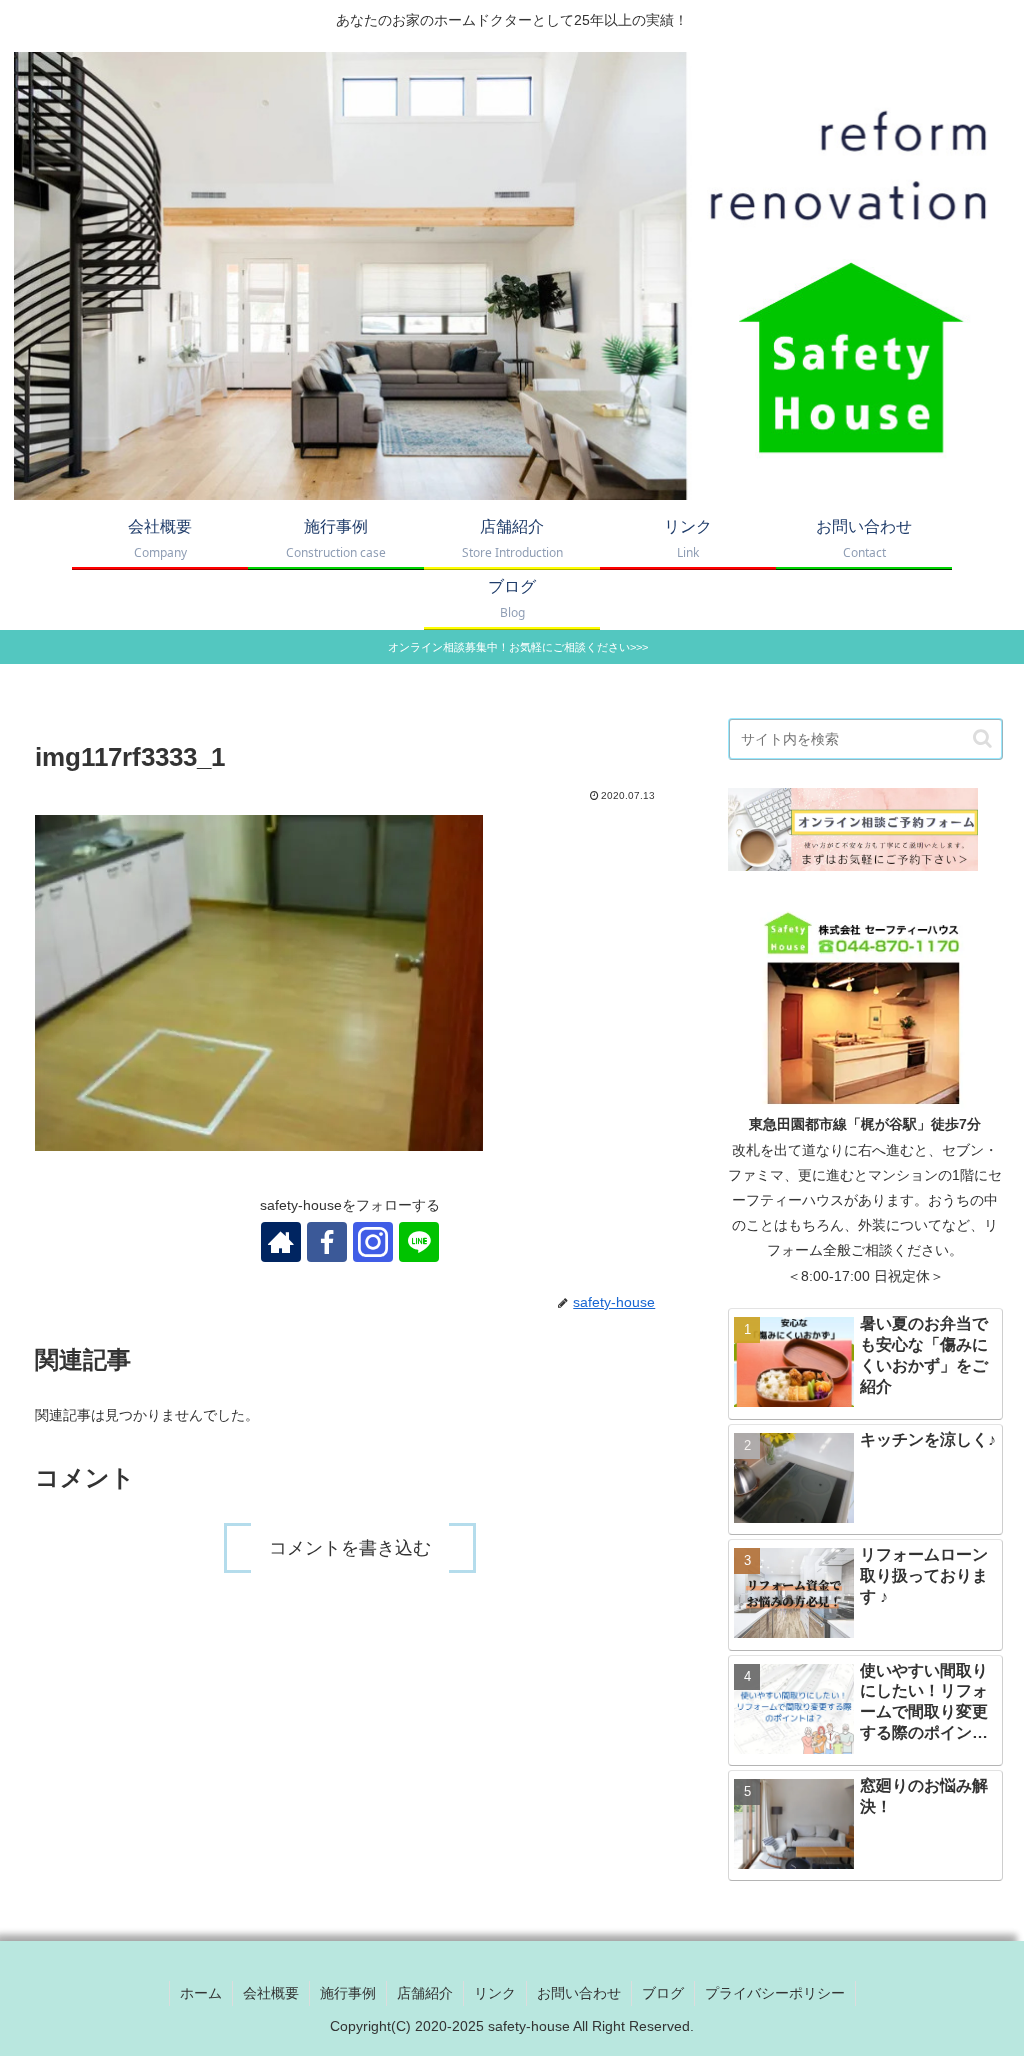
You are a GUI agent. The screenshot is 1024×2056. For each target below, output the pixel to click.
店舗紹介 (425, 1993)
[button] (982, 738)
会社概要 (271, 1993)
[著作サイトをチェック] (281, 1242)
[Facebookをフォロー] (327, 1242)
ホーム (201, 1993)
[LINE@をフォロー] (419, 1242)
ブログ (663, 1993)
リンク (495, 1993)
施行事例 (348, 1993)
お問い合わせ (579, 1993)
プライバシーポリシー (775, 1993)
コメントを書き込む (350, 1548)
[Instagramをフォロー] (373, 1242)
